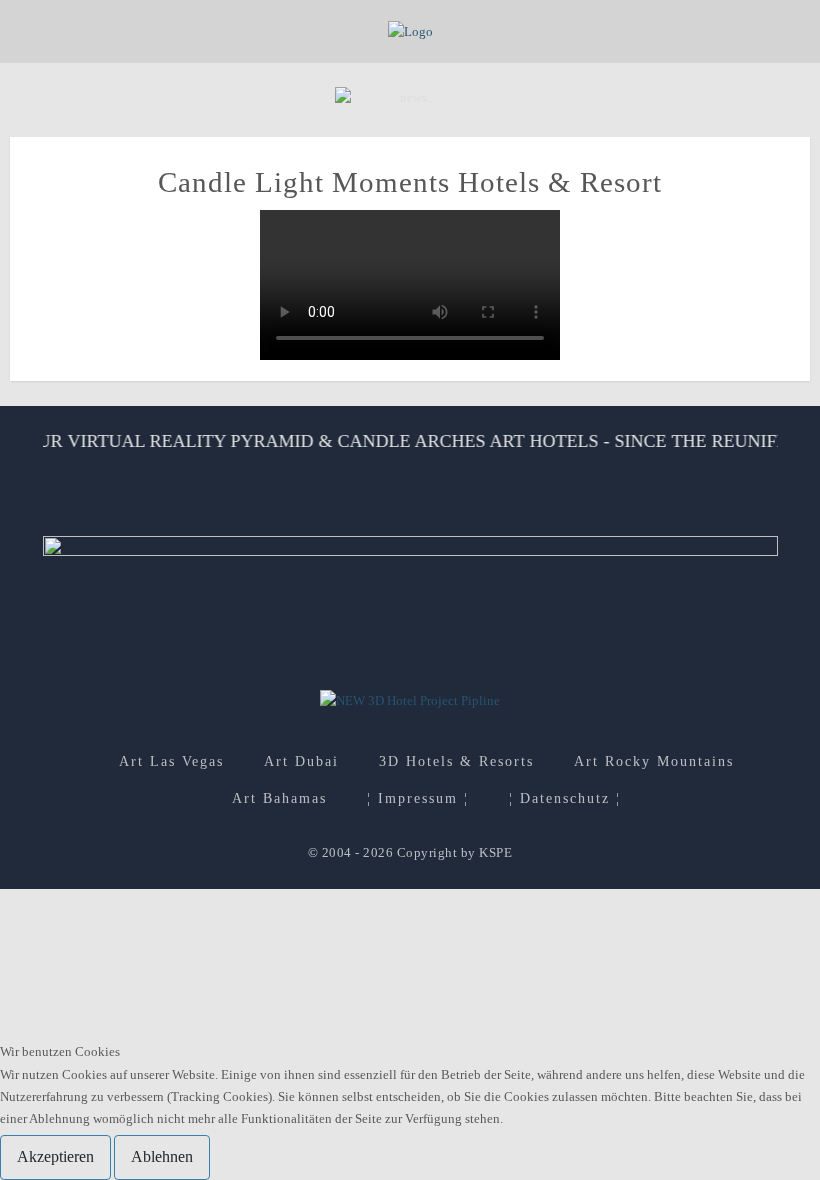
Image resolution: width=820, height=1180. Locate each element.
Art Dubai (301, 761)
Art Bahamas (279, 798)
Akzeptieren (55, 1156)
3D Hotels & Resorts (456, 761)
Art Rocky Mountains (654, 761)
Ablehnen (162, 1156)
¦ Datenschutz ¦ (565, 798)
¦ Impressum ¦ (418, 798)
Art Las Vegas (171, 761)
